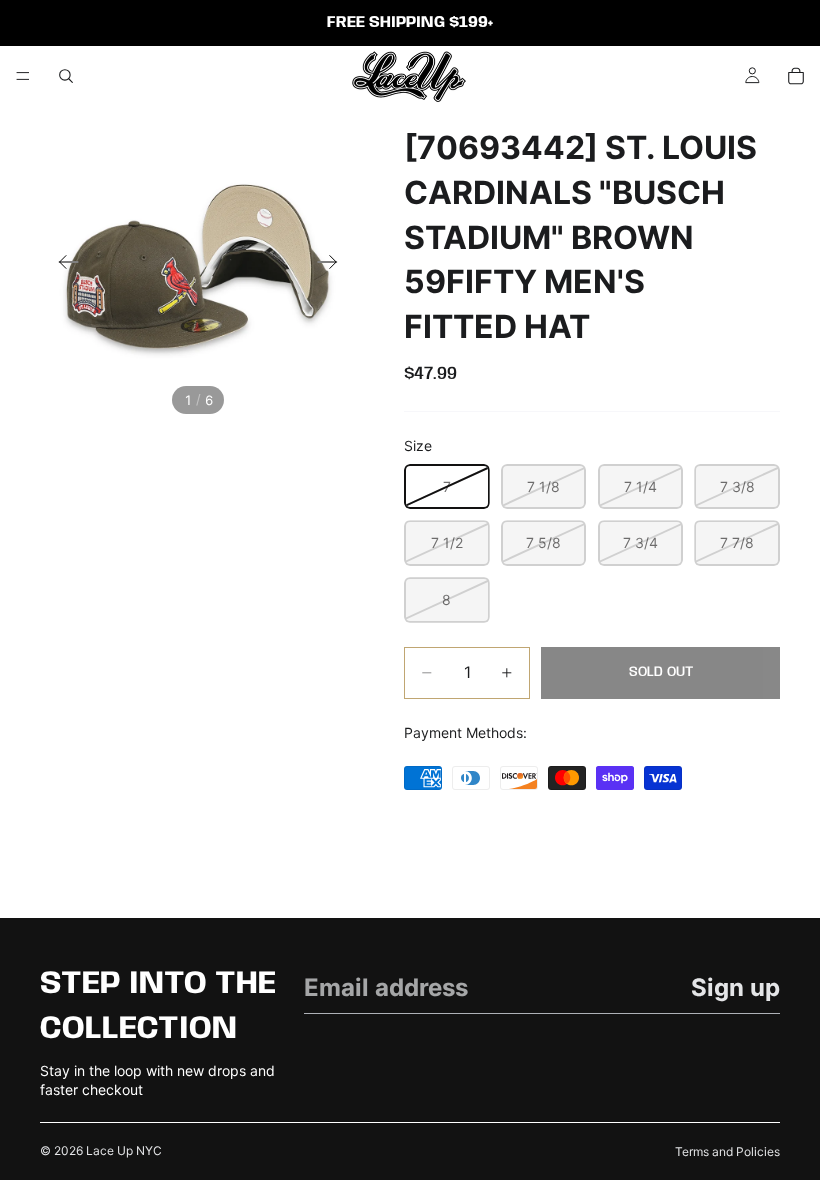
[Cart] (796, 76)
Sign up (735, 987)
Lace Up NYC (124, 1150)
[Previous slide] (62, 264)
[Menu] (23, 76)
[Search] (66, 76)
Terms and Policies (727, 1151)
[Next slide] (333, 264)
